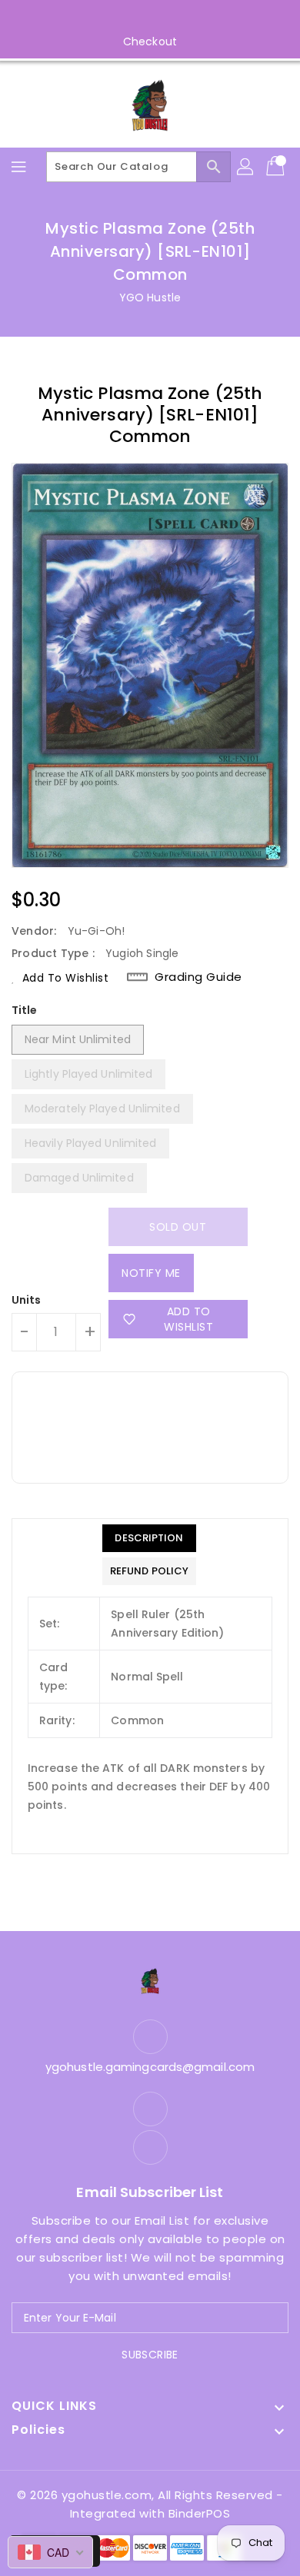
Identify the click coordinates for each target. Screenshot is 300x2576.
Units (27, 1300)
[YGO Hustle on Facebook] (135, 18)
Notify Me (151, 1273)
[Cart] (277, 167)
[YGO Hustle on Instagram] (165, 18)
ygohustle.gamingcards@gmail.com (150, 2067)
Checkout (150, 42)
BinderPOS (200, 2513)
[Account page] (246, 167)
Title (25, 1010)
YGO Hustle (150, 297)
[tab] (149, 1538)
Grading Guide (198, 977)
